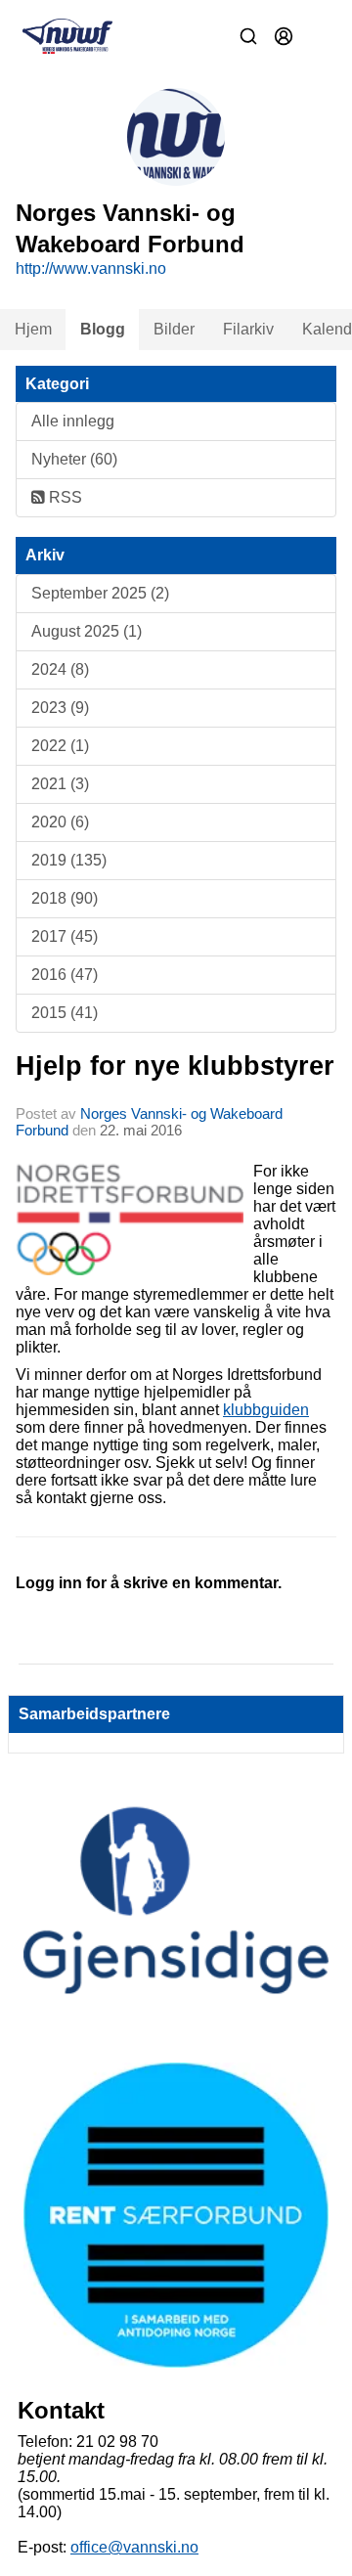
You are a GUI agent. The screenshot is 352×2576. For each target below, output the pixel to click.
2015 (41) (65, 1013)
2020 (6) (60, 822)
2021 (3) (60, 784)
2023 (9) (60, 708)
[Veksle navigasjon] (319, 36)
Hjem (33, 329)
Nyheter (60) (74, 459)
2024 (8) (60, 669)
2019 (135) (69, 860)
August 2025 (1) (87, 631)
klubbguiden (266, 1410)
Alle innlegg (73, 421)
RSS (64, 497)
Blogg (103, 329)
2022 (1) (60, 746)
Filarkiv (248, 329)
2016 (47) (65, 975)
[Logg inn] (284, 36)
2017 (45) (65, 936)
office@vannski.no (134, 2547)
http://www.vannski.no (91, 268)
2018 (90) (65, 898)
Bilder (174, 329)
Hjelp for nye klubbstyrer (175, 1066)
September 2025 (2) (100, 593)
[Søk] (248, 36)
